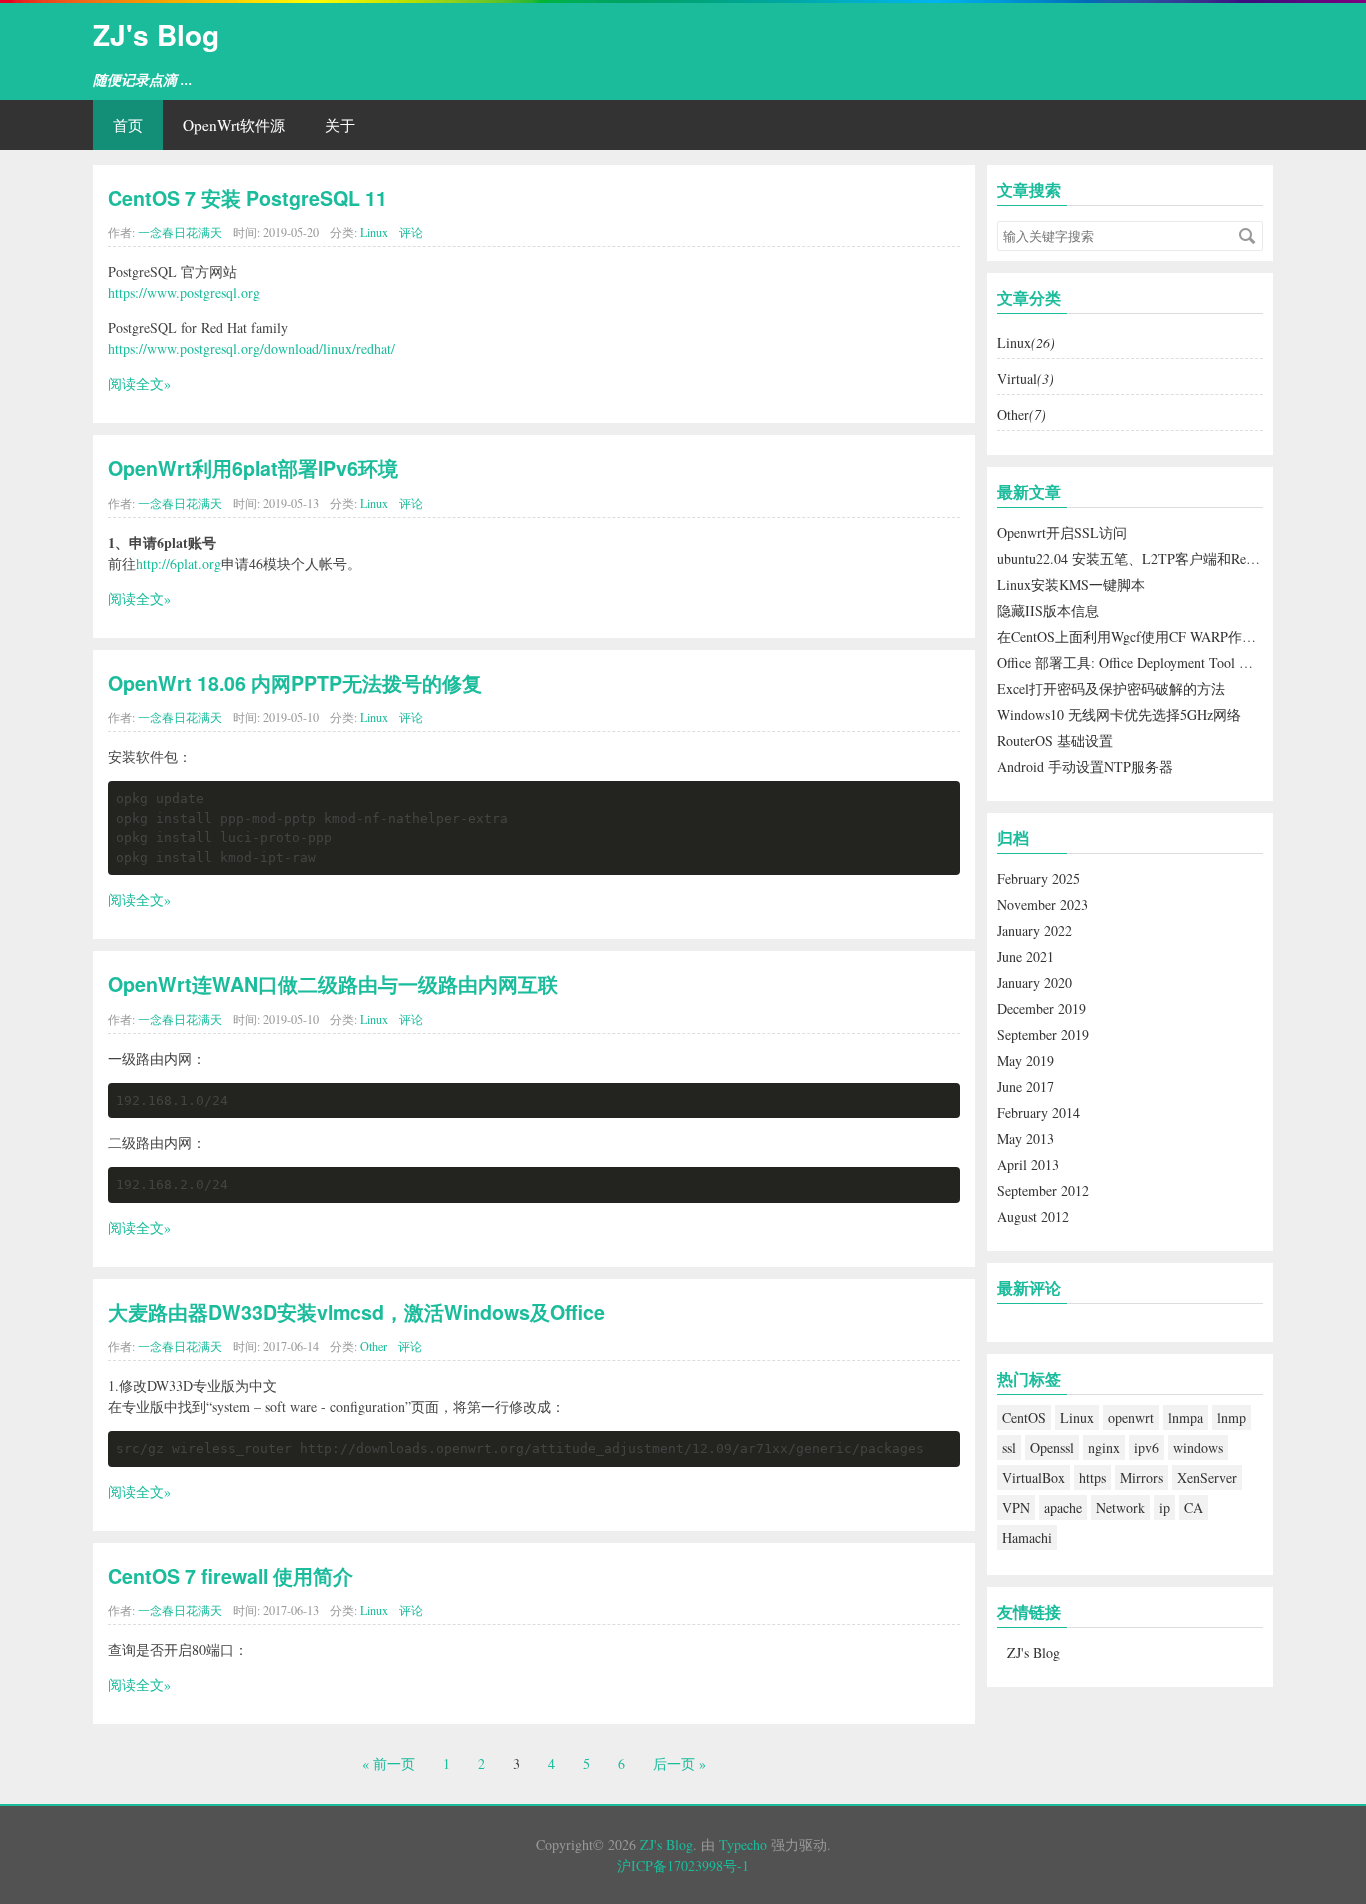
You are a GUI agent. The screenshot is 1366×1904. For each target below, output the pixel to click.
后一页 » (679, 1763)
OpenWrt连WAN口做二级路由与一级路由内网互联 (333, 984)
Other (373, 1346)
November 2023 (1042, 904)
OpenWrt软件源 (234, 125)
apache (1063, 1507)
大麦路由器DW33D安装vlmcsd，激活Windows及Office (356, 1312)
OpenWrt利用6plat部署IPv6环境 (253, 468)
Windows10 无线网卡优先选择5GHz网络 (1119, 714)
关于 (340, 125)
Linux (374, 232)
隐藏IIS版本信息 (1048, 610)
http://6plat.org (178, 563)
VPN (1016, 1507)
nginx (1104, 1447)
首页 (128, 125)
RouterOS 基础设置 (1055, 740)
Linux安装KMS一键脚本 (1071, 584)
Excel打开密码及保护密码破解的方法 (1111, 688)
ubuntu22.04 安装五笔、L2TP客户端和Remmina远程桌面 (1169, 558)
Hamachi (1027, 1537)
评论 (411, 232)
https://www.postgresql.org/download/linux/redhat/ (251, 348)
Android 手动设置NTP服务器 (1085, 766)
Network (1120, 1507)
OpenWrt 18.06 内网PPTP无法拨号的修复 (295, 683)
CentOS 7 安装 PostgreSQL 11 (247, 198)
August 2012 (1033, 1216)
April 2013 (1028, 1164)
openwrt (1131, 1417)
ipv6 (1146, 1447)
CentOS (1024, 1417)
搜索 (1247, 236)
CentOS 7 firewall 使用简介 (230, 1576)
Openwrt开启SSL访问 (1062, 532)
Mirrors (1141, 1477)
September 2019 (1043, 1034)
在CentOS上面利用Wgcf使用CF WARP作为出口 (1140, 636)
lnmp (1231, 1417)
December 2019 (1041, 1008)
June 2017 (1025, 1086)
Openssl (1052, 1447)
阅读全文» (139, 383)
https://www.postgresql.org (184, 292)
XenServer (1207, 1477)
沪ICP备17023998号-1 (683, 1865)
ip (1164, 1507)
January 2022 (1034, 930)
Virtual (1025, 378)
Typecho (743, 1844)
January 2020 (1034, 982)
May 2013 (1025, 1138)
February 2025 (1038, 878)
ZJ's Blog (156, 34)
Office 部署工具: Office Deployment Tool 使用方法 (1146, 662)
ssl (1009, 1447)
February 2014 (1038, 1112)
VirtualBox (1033, 1477)
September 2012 (1043, 1190)
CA (1193, 1507)
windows (1198, 1447)
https (1092, 1477)
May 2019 (1025, 1060)
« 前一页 (388, 1763)
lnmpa (1185, 1417)
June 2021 (1025, 956)
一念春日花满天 (180, 232)
